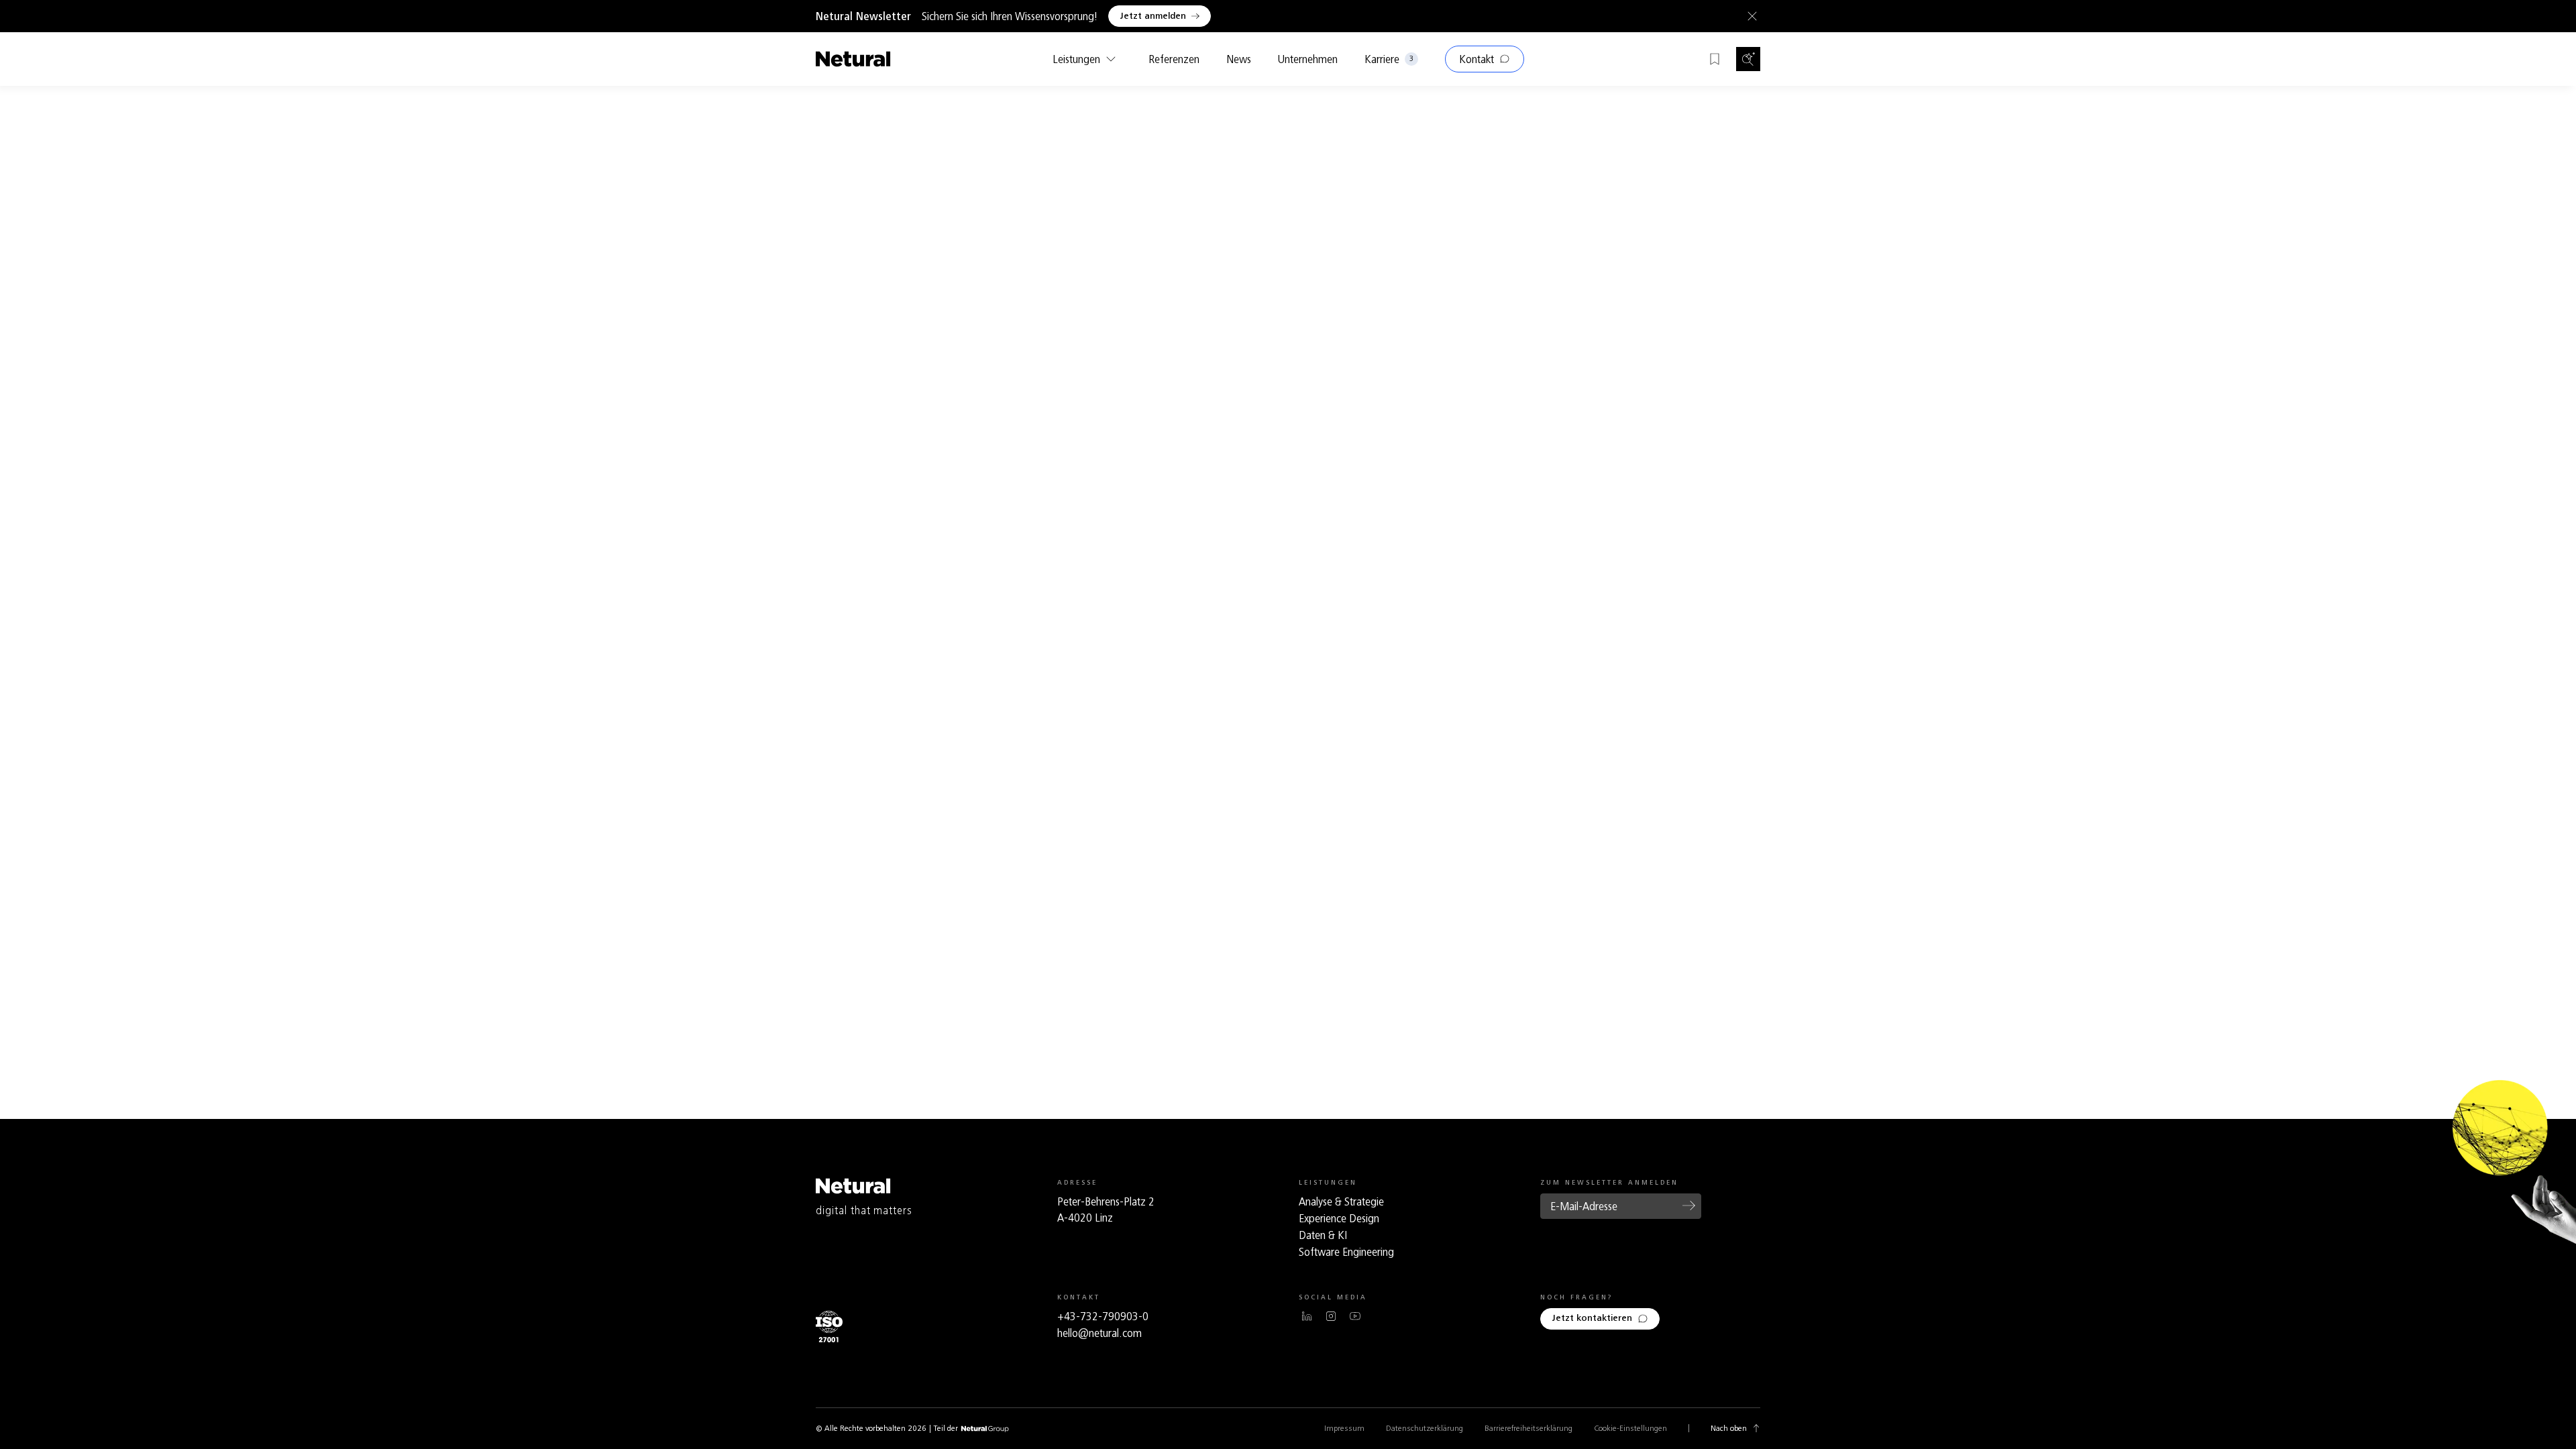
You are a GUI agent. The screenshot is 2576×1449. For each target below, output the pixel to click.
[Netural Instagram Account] (1331, 1316)
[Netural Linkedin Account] (1307, 1316)
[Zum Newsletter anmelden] (1689, 1205)
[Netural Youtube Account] (1355, 1316)
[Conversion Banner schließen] (1750, 16)
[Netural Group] (985, 1429)
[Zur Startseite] (853, 59)
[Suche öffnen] (1748, 59)
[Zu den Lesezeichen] (1715, 59)
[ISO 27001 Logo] (829, 1327)
